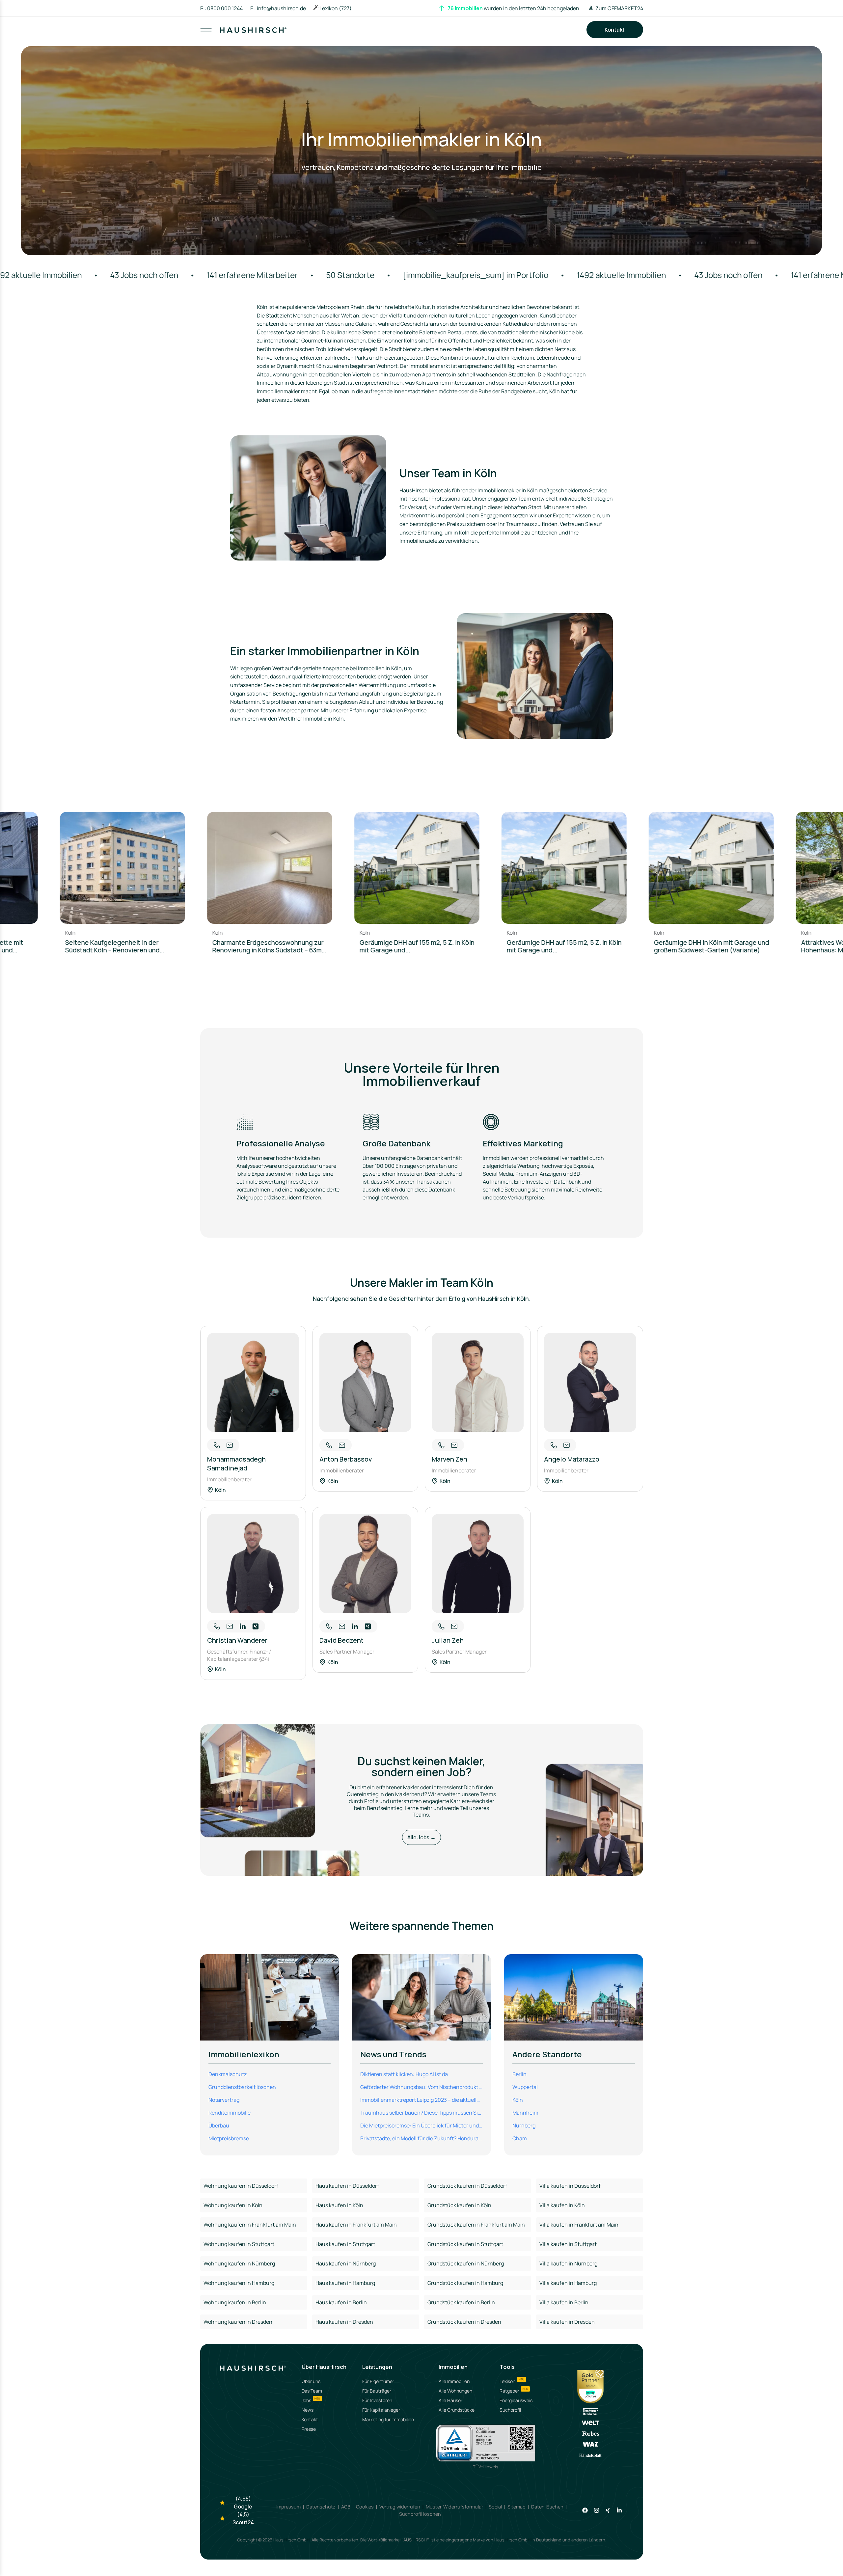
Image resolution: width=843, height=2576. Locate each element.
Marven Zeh (449, 1459)
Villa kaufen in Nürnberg (568, 2263)
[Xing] (608, 2510)
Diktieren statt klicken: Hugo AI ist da (404, 2074)
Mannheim (525, 2113)
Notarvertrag (224, 2100)
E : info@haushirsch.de (278, 8)
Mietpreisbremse (229, 2138)
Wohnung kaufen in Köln (233, 2205)
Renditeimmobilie (230, 2113)
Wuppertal (525, 2087)
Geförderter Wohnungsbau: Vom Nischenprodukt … (421, 2087)
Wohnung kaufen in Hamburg (239, 2283)
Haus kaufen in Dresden (344, 2322)
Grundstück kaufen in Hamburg (465, 2283)
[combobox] (422, 36)
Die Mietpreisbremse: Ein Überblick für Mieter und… (421, 2125)
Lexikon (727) (336, 8)
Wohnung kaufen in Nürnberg (239, 2263)
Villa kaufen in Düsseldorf (570, 2186)
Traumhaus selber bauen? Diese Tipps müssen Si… (421, 2113)
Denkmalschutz (228, 2074)
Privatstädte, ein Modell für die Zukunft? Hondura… (421, 2138)
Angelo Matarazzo (572, 1459)
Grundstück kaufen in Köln (459, 2205)
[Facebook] (585, 2510)
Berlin (519, 2074)
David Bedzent (341, 1640)
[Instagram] (597, 2510)
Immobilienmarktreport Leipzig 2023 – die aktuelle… (421, 2100)
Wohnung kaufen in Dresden (238, 2322)
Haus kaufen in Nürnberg (346, 2263)
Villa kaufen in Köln (562, 2205)
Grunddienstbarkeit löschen (242, 2087)
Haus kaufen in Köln (339, 2205)
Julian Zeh (448, 1640)
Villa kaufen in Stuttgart (568, 2244)
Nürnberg (524, 2125)
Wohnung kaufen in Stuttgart (239, 2244)
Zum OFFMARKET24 (619, 8)
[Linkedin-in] (619, 2510)
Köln (518, 2100)
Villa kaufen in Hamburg (568, 2283)
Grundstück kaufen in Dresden (464, 2322)
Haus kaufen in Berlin (341, 2302)
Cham (520, 2138)
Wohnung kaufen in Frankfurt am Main (250, 2225)
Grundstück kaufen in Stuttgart (465, 2244)
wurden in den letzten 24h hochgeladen (513, 8)
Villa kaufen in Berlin (564, 2302)
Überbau (219, 2125)
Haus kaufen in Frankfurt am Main (356, 2225)
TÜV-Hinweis (486, 2467)
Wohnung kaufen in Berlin (235, 2302)
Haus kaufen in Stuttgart (345, 2244)
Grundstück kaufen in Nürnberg (466, 2263)
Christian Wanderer (237, 1640)
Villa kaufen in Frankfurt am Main (579, 2225)
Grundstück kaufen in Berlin (461, 2302)
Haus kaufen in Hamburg (345, 2283)
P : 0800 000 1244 (221, 8)
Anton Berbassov (346, 1459)
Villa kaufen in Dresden (567, 2322)
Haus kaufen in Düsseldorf (347, 2186)
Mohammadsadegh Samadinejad (236, 1464)
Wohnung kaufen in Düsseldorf (241, 2186)
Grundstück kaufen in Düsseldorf (467, 2186)
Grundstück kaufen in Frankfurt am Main (476, 2225)
